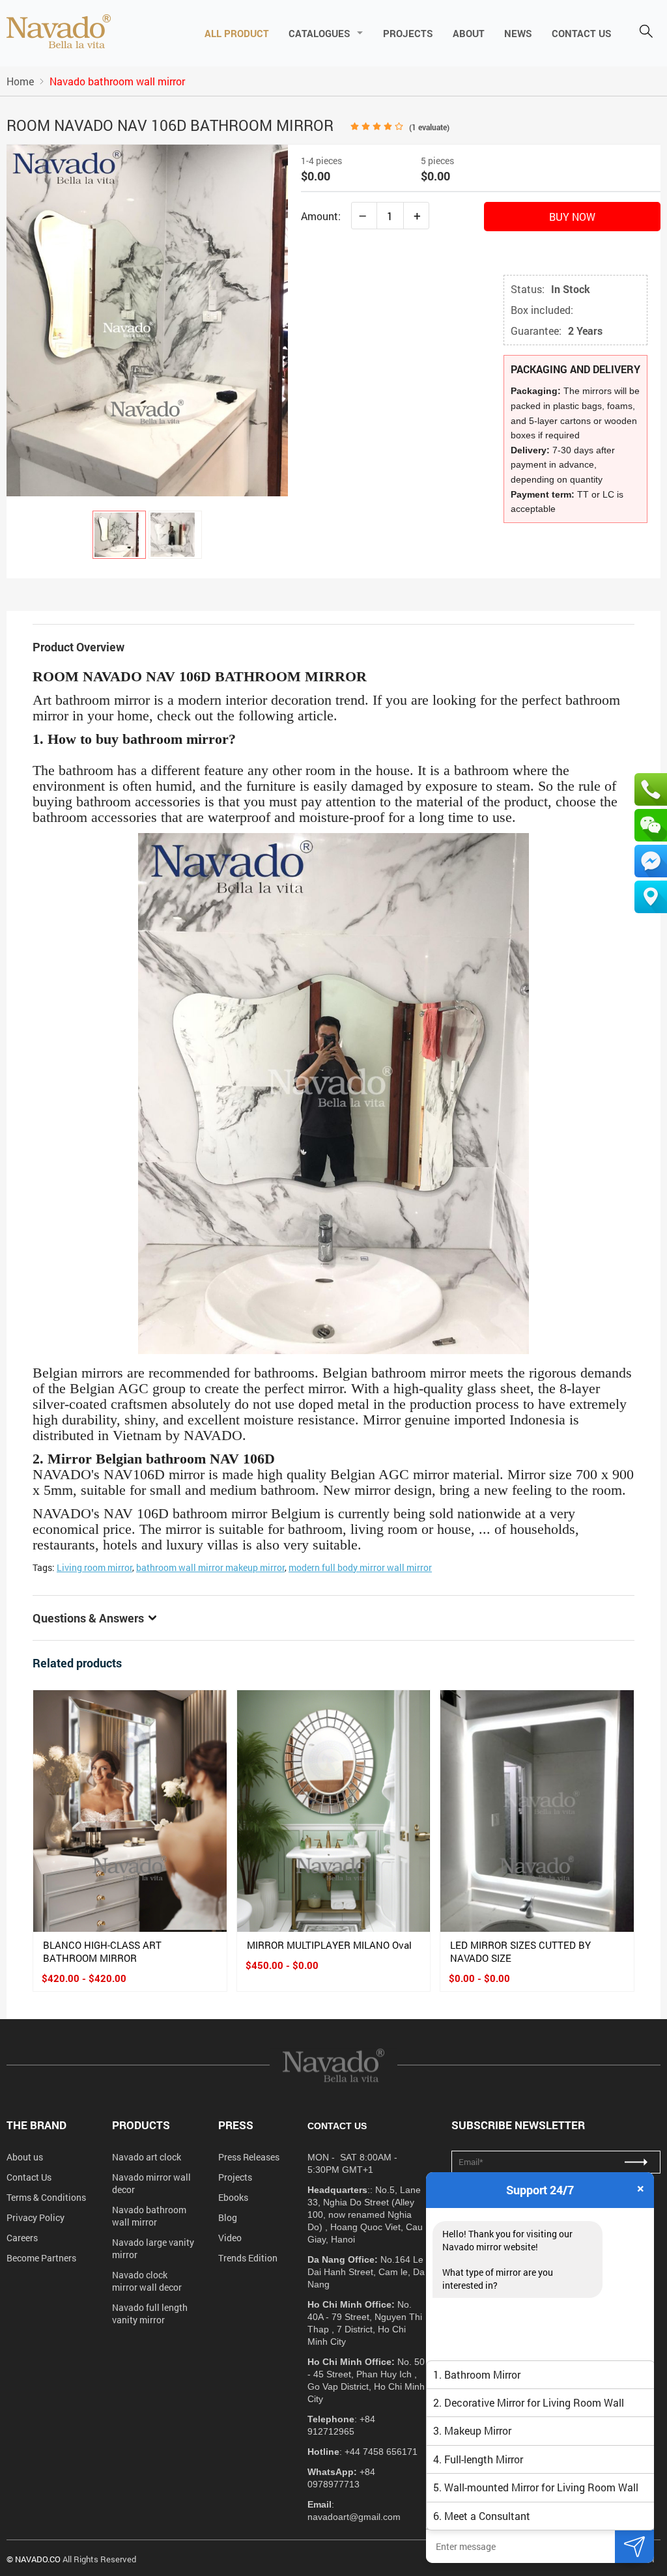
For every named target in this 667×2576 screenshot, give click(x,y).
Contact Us (29, 2177)
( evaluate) (429, 127)
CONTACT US (582, 33)
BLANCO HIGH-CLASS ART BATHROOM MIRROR (102, 1951)
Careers (22, 2238)
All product (237, 33)
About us (25, 2157)
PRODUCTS (141, 2125)
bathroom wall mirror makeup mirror (210, 1567)
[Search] (646, 33)
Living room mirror (94, 1567)
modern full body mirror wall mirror (360, 1567)
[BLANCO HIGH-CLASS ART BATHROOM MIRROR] (130, 1811)
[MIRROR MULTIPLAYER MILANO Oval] (334, 1811)
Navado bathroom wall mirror (149, 2216)
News (518, 33)
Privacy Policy (35, 2217)
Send (634, 2546)
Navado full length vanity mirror (150, 2314)
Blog (228, 2217)
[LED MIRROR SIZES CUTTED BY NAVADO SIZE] (537, 1811)
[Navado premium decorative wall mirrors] (59, 33)
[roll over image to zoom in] (147, 319)
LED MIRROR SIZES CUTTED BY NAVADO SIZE (520, 1951)
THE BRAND (36, 2125)
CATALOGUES (319, 33)
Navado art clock (147, 2157)
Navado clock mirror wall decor (147, 2281)
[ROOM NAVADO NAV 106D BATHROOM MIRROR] (119, 535)
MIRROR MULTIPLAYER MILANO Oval (329, 1945)
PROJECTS (408, 33)
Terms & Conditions (46, 2197)
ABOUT (469, 33)
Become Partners (41, 2258)
